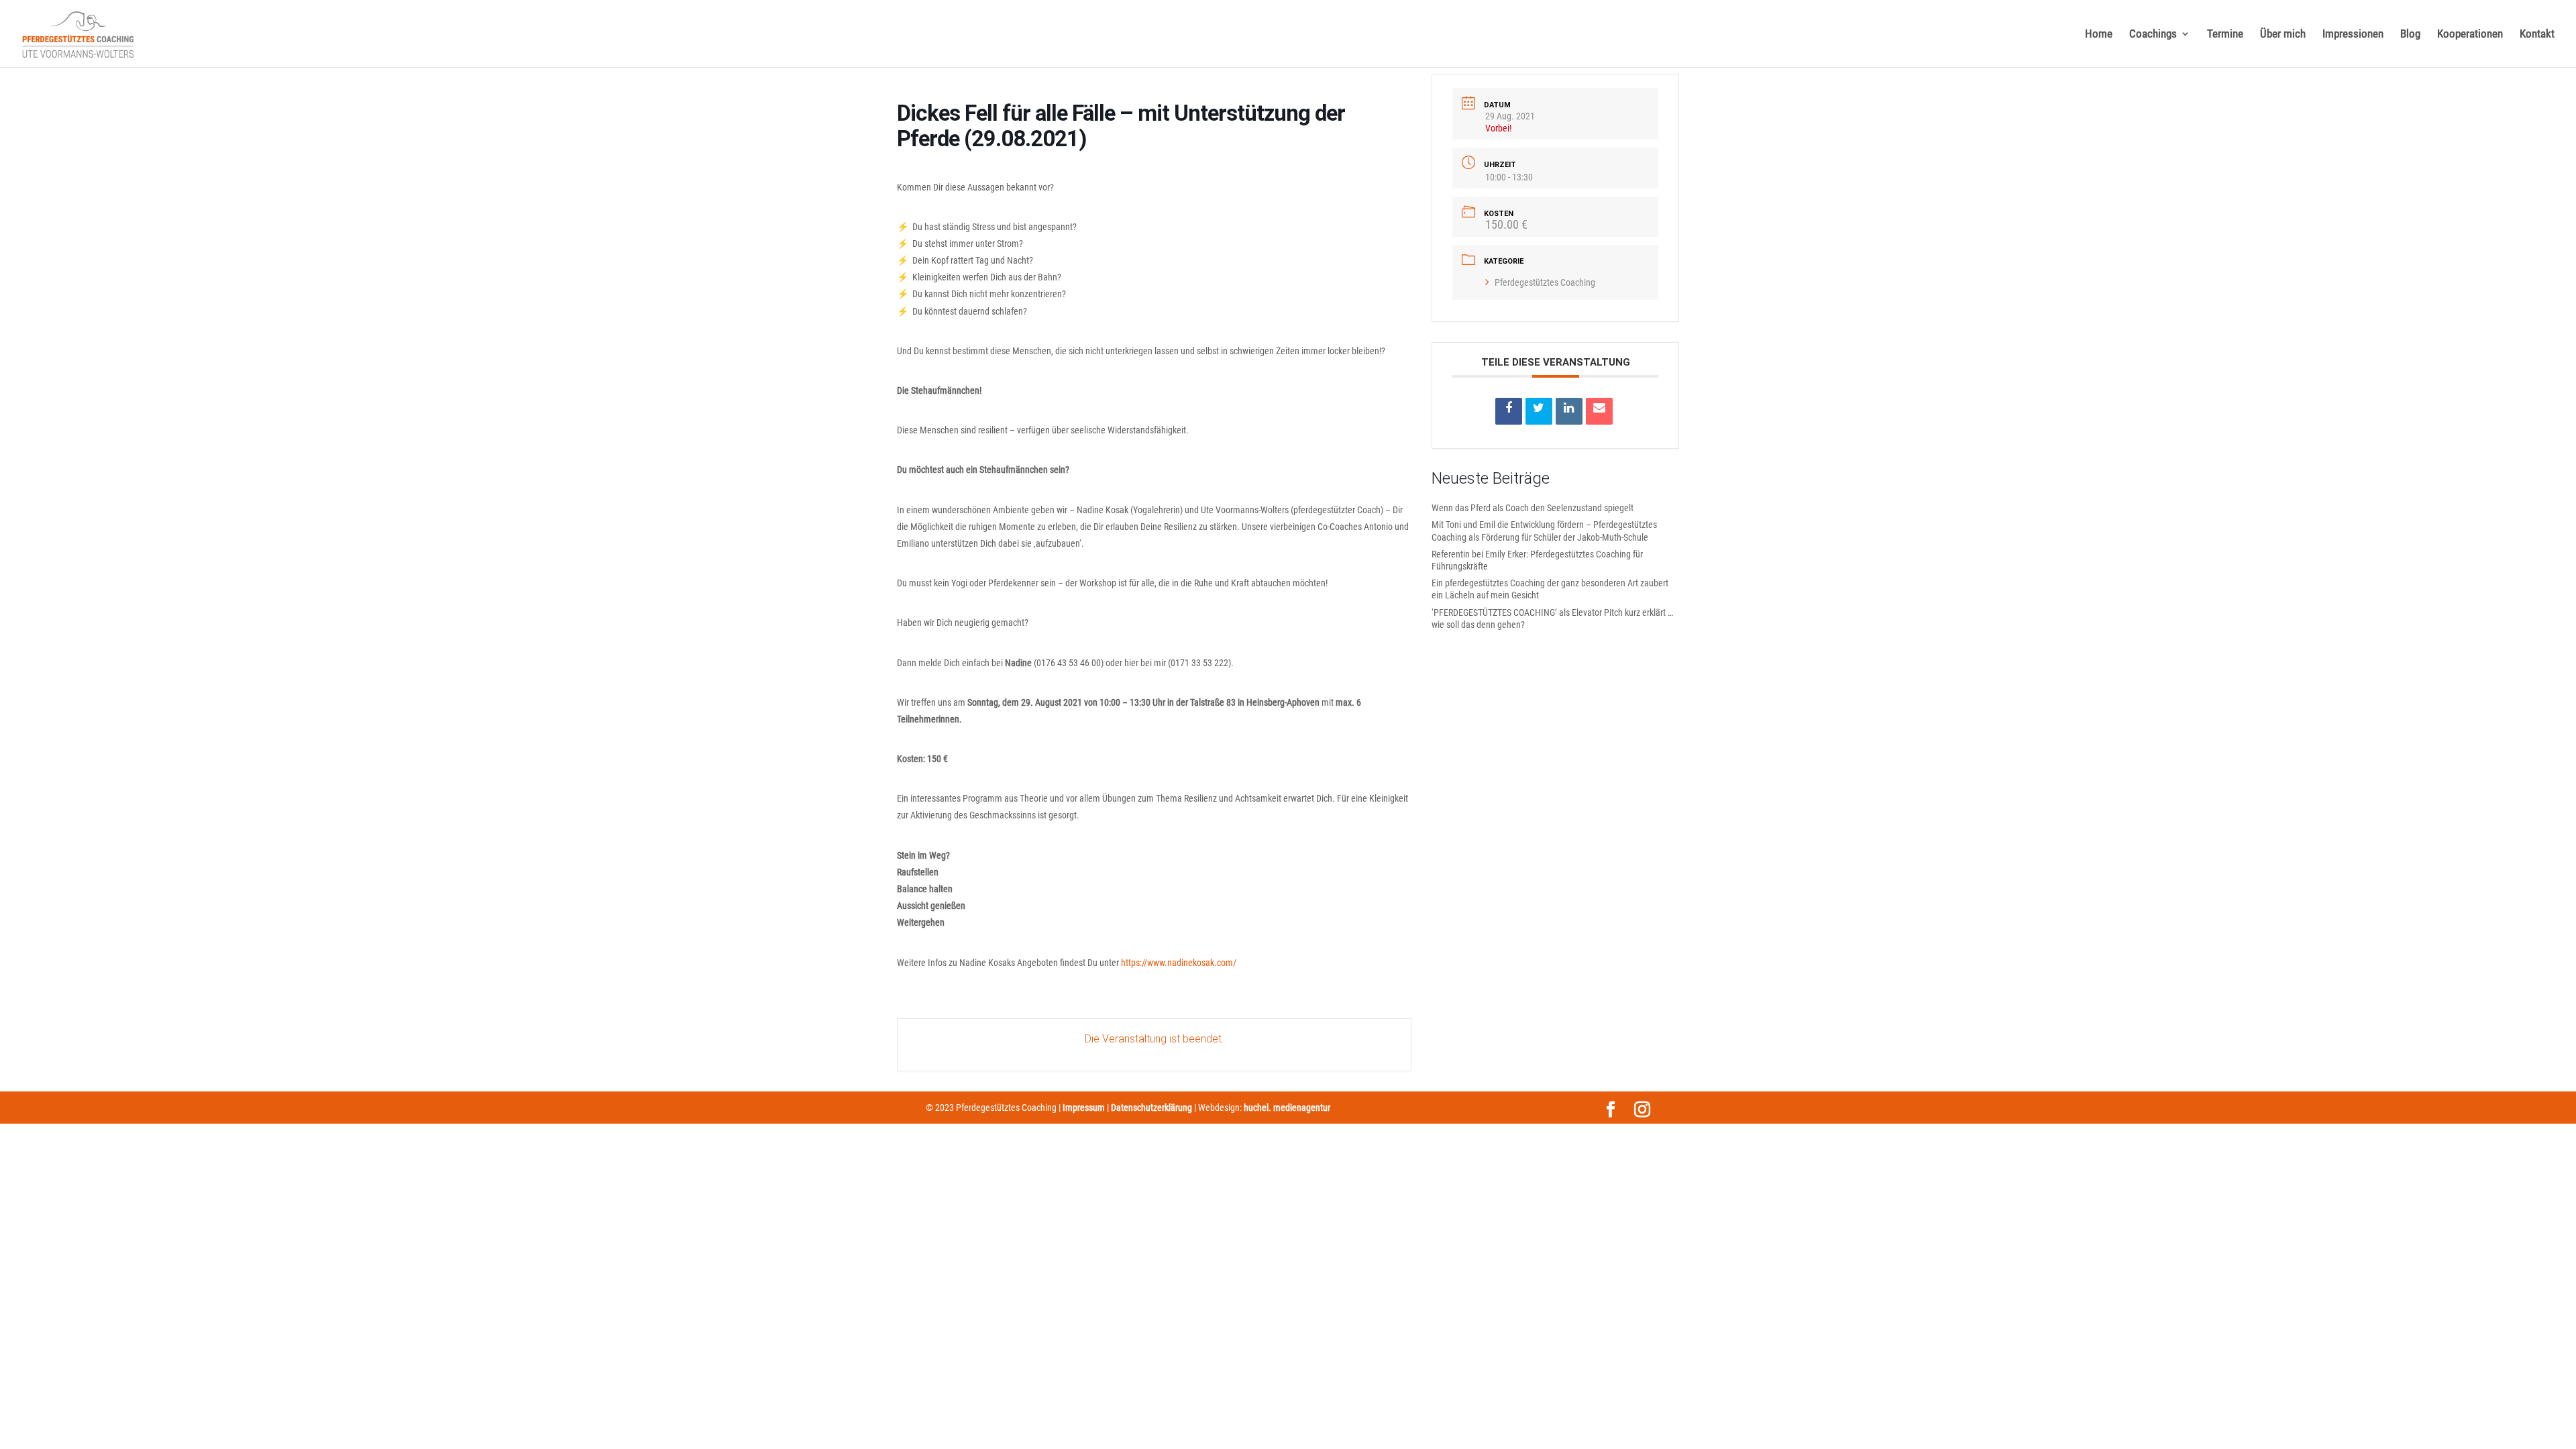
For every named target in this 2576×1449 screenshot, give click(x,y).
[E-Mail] (1599, 411)
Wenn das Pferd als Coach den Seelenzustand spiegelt (1533, 508)
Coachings (2153, 35)
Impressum (1084, 1108)
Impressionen (2353, 35)
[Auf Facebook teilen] (1509, 411)
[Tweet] (1539, 411)
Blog (2410, 35)
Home (2099, 35)
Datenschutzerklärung (1151, 1108)
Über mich (2283, 35)
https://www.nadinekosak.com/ (1179, 963)
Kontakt (2537, 35)
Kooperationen (2470, 35)
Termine (2225, 35)
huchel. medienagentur (1287, 1108)
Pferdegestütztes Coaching (1545, 282)
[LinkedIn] (1569, 411)
